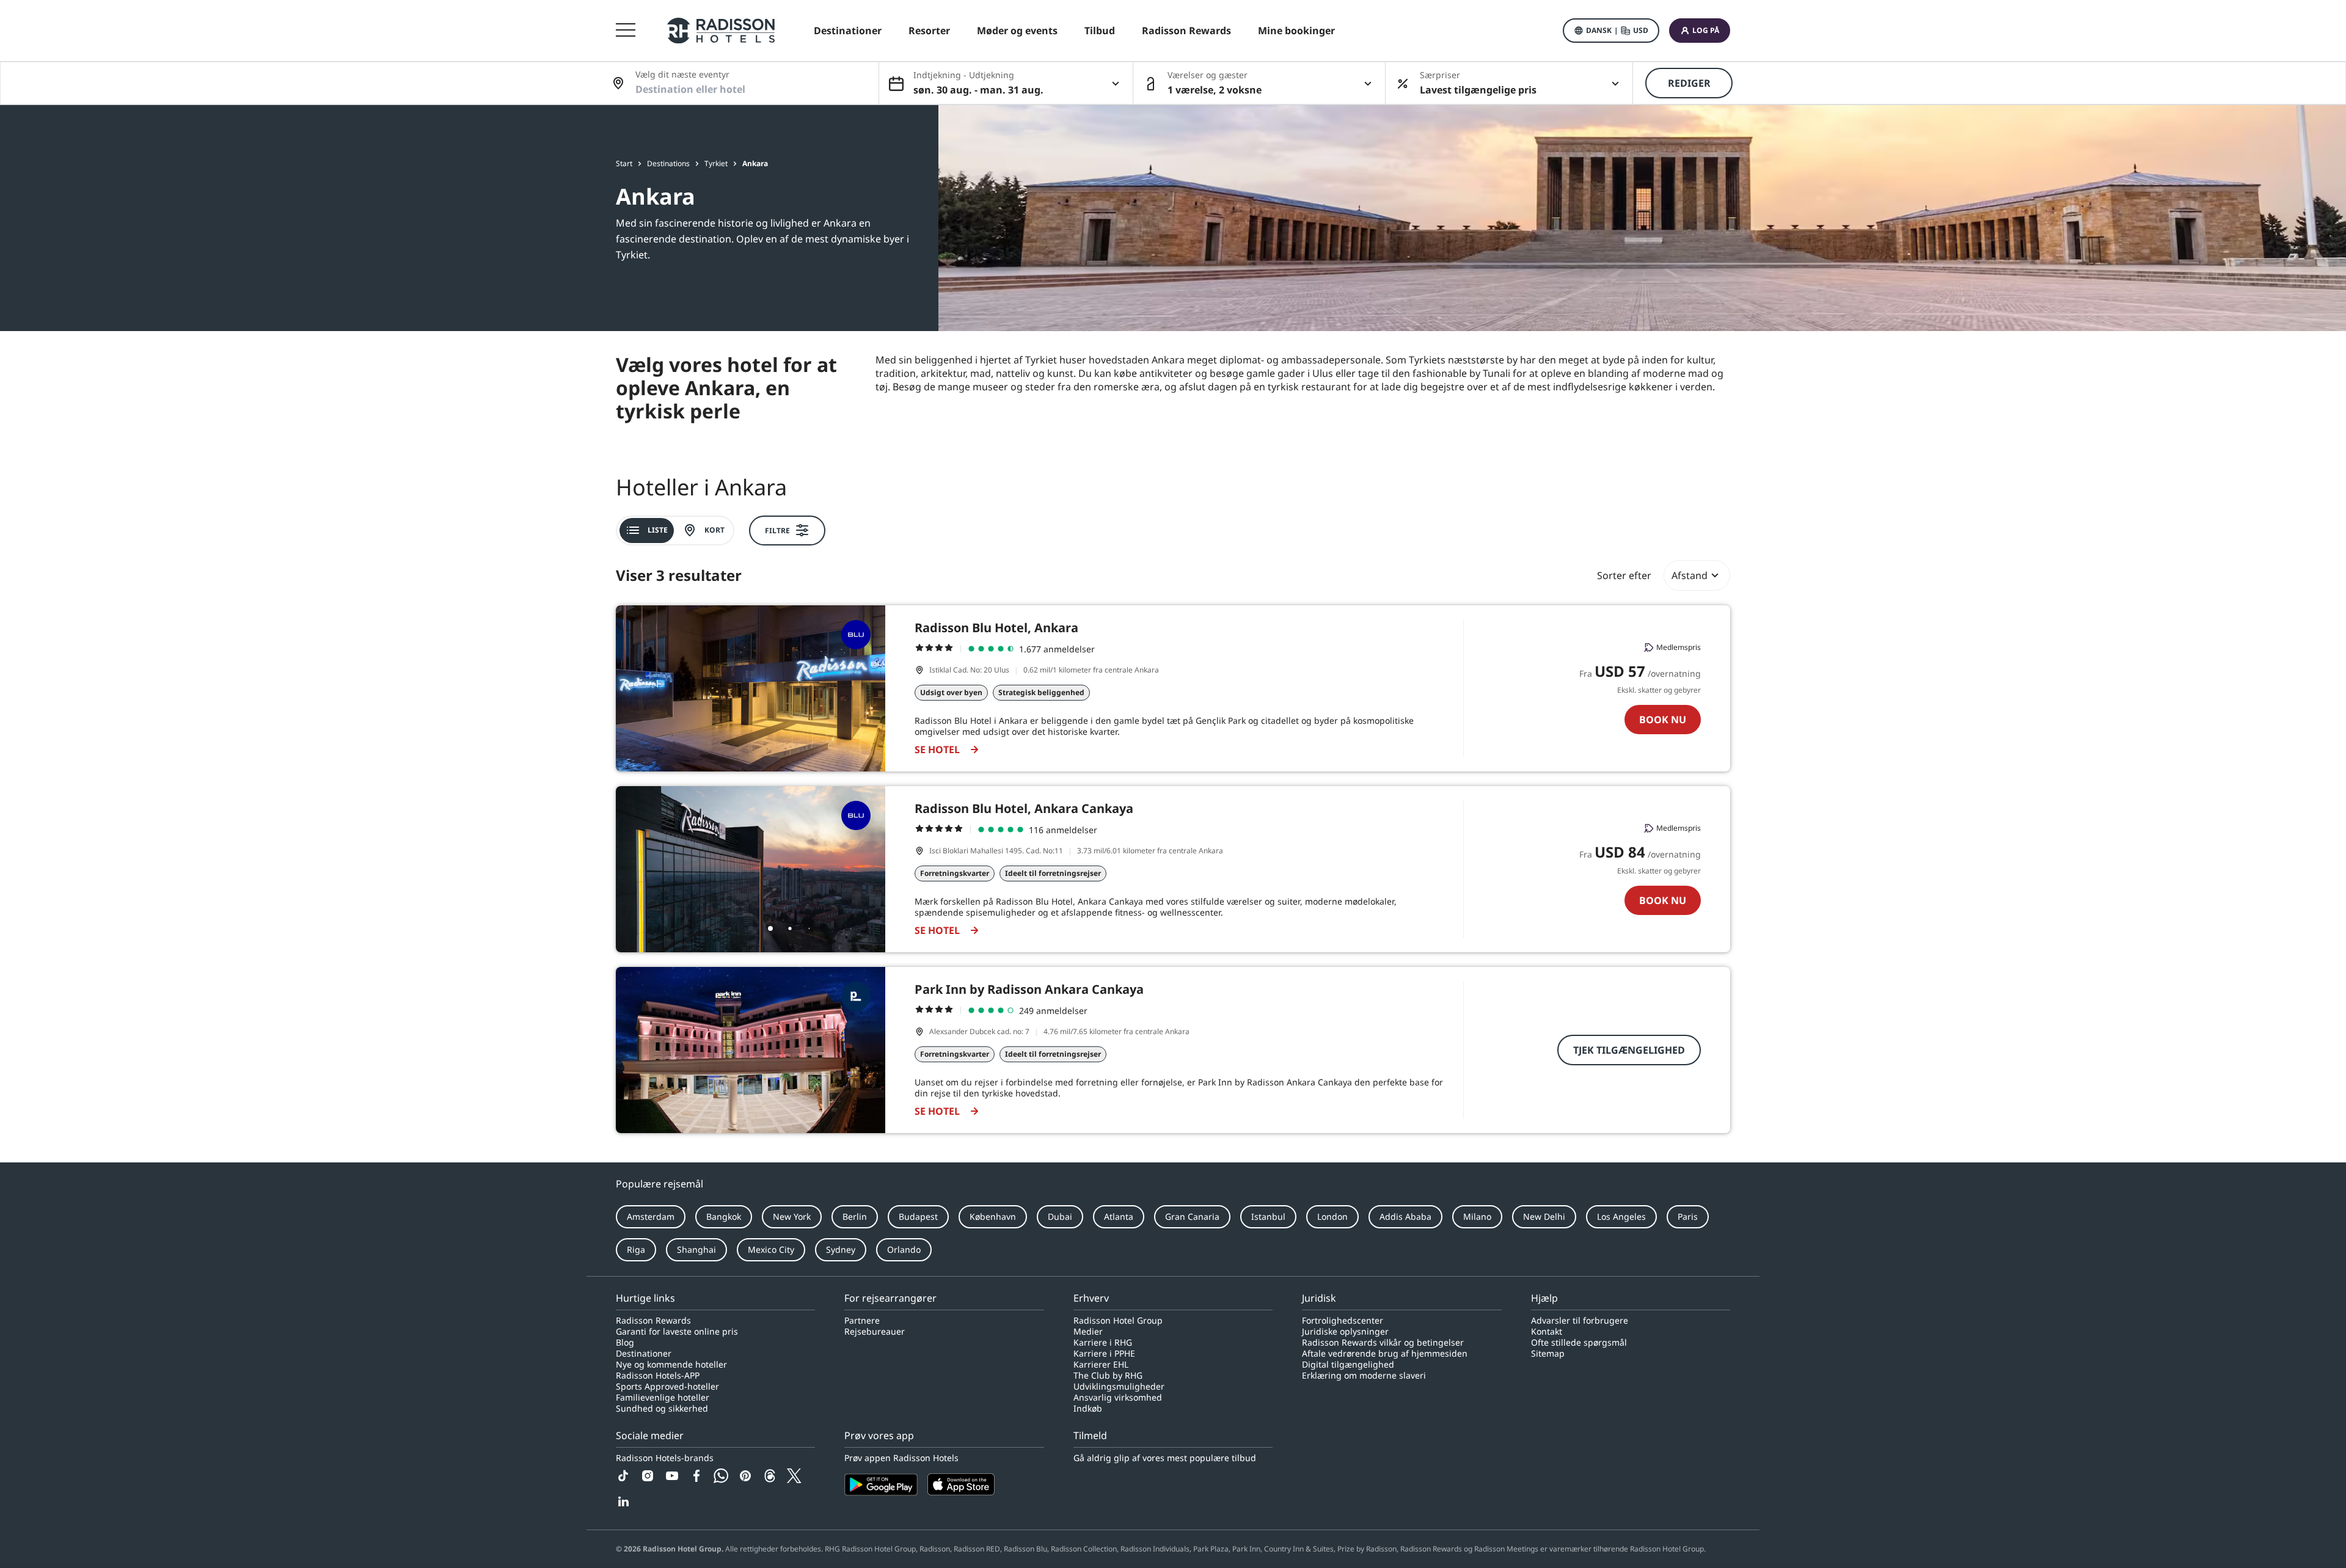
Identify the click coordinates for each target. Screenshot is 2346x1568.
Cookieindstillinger (1942, 1540)
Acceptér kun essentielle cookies (1807, 1540)
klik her (638, 1544)
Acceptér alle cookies (1668, 1540)
